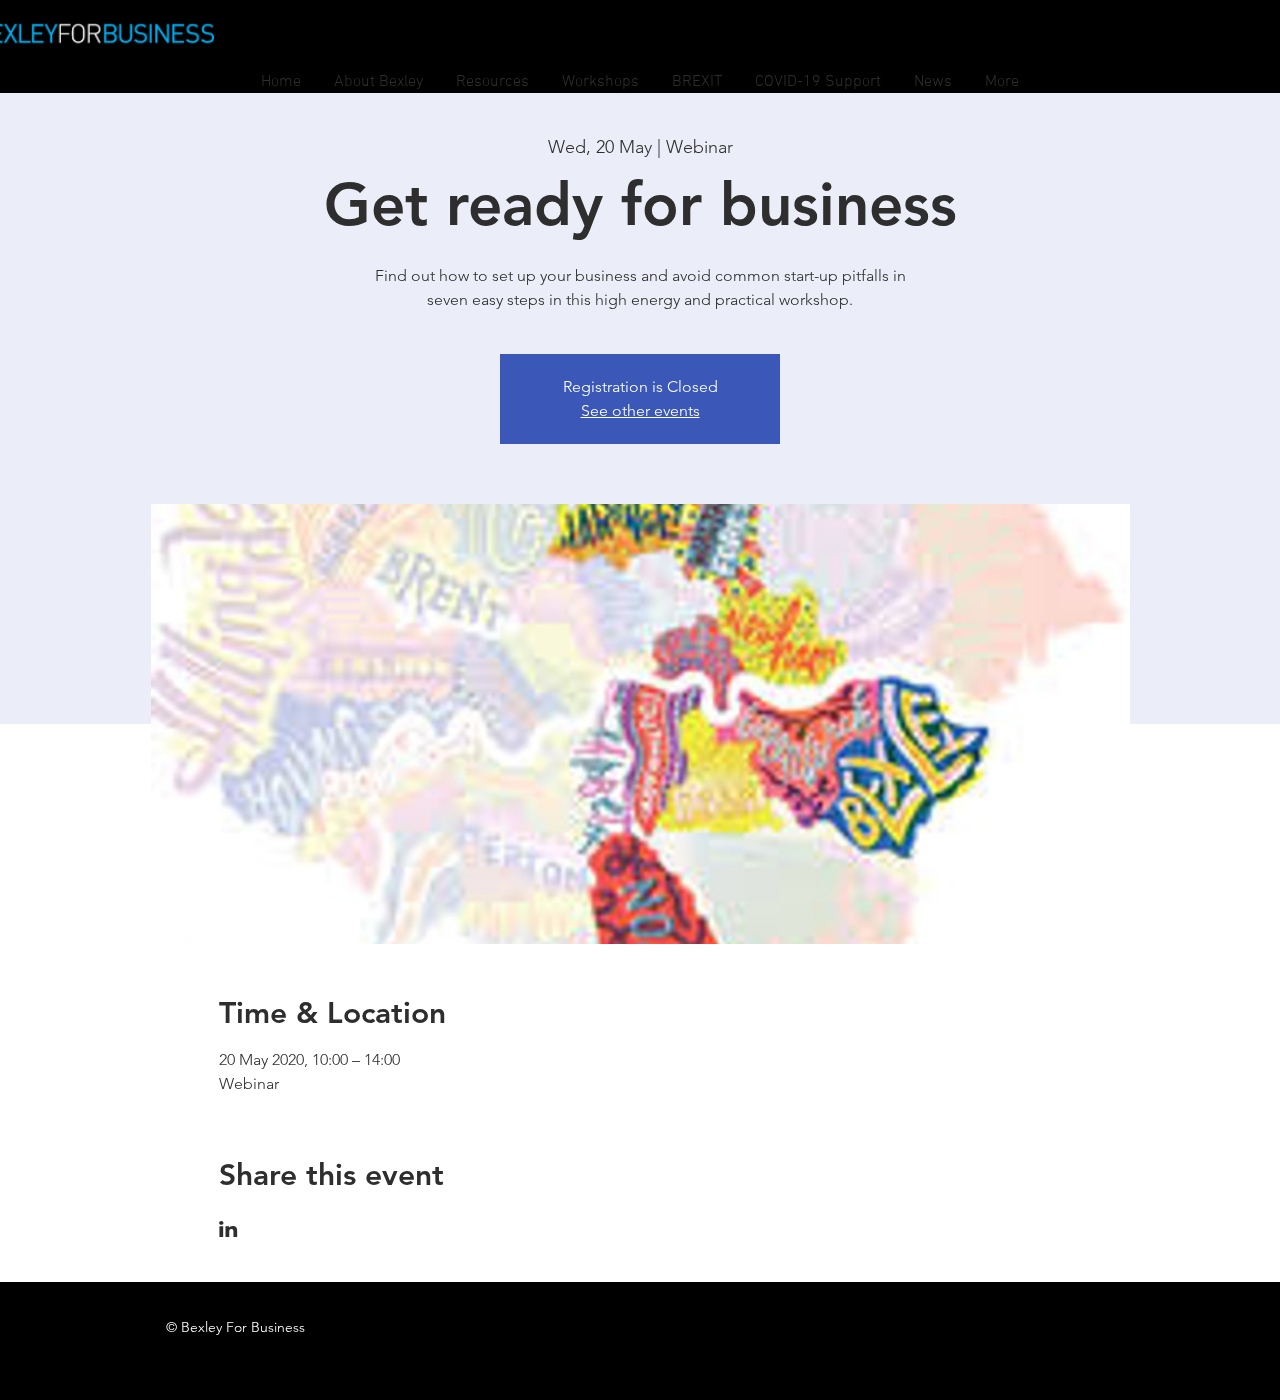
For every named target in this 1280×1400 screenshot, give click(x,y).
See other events (640, 410)
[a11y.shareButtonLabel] (228, 1229)
